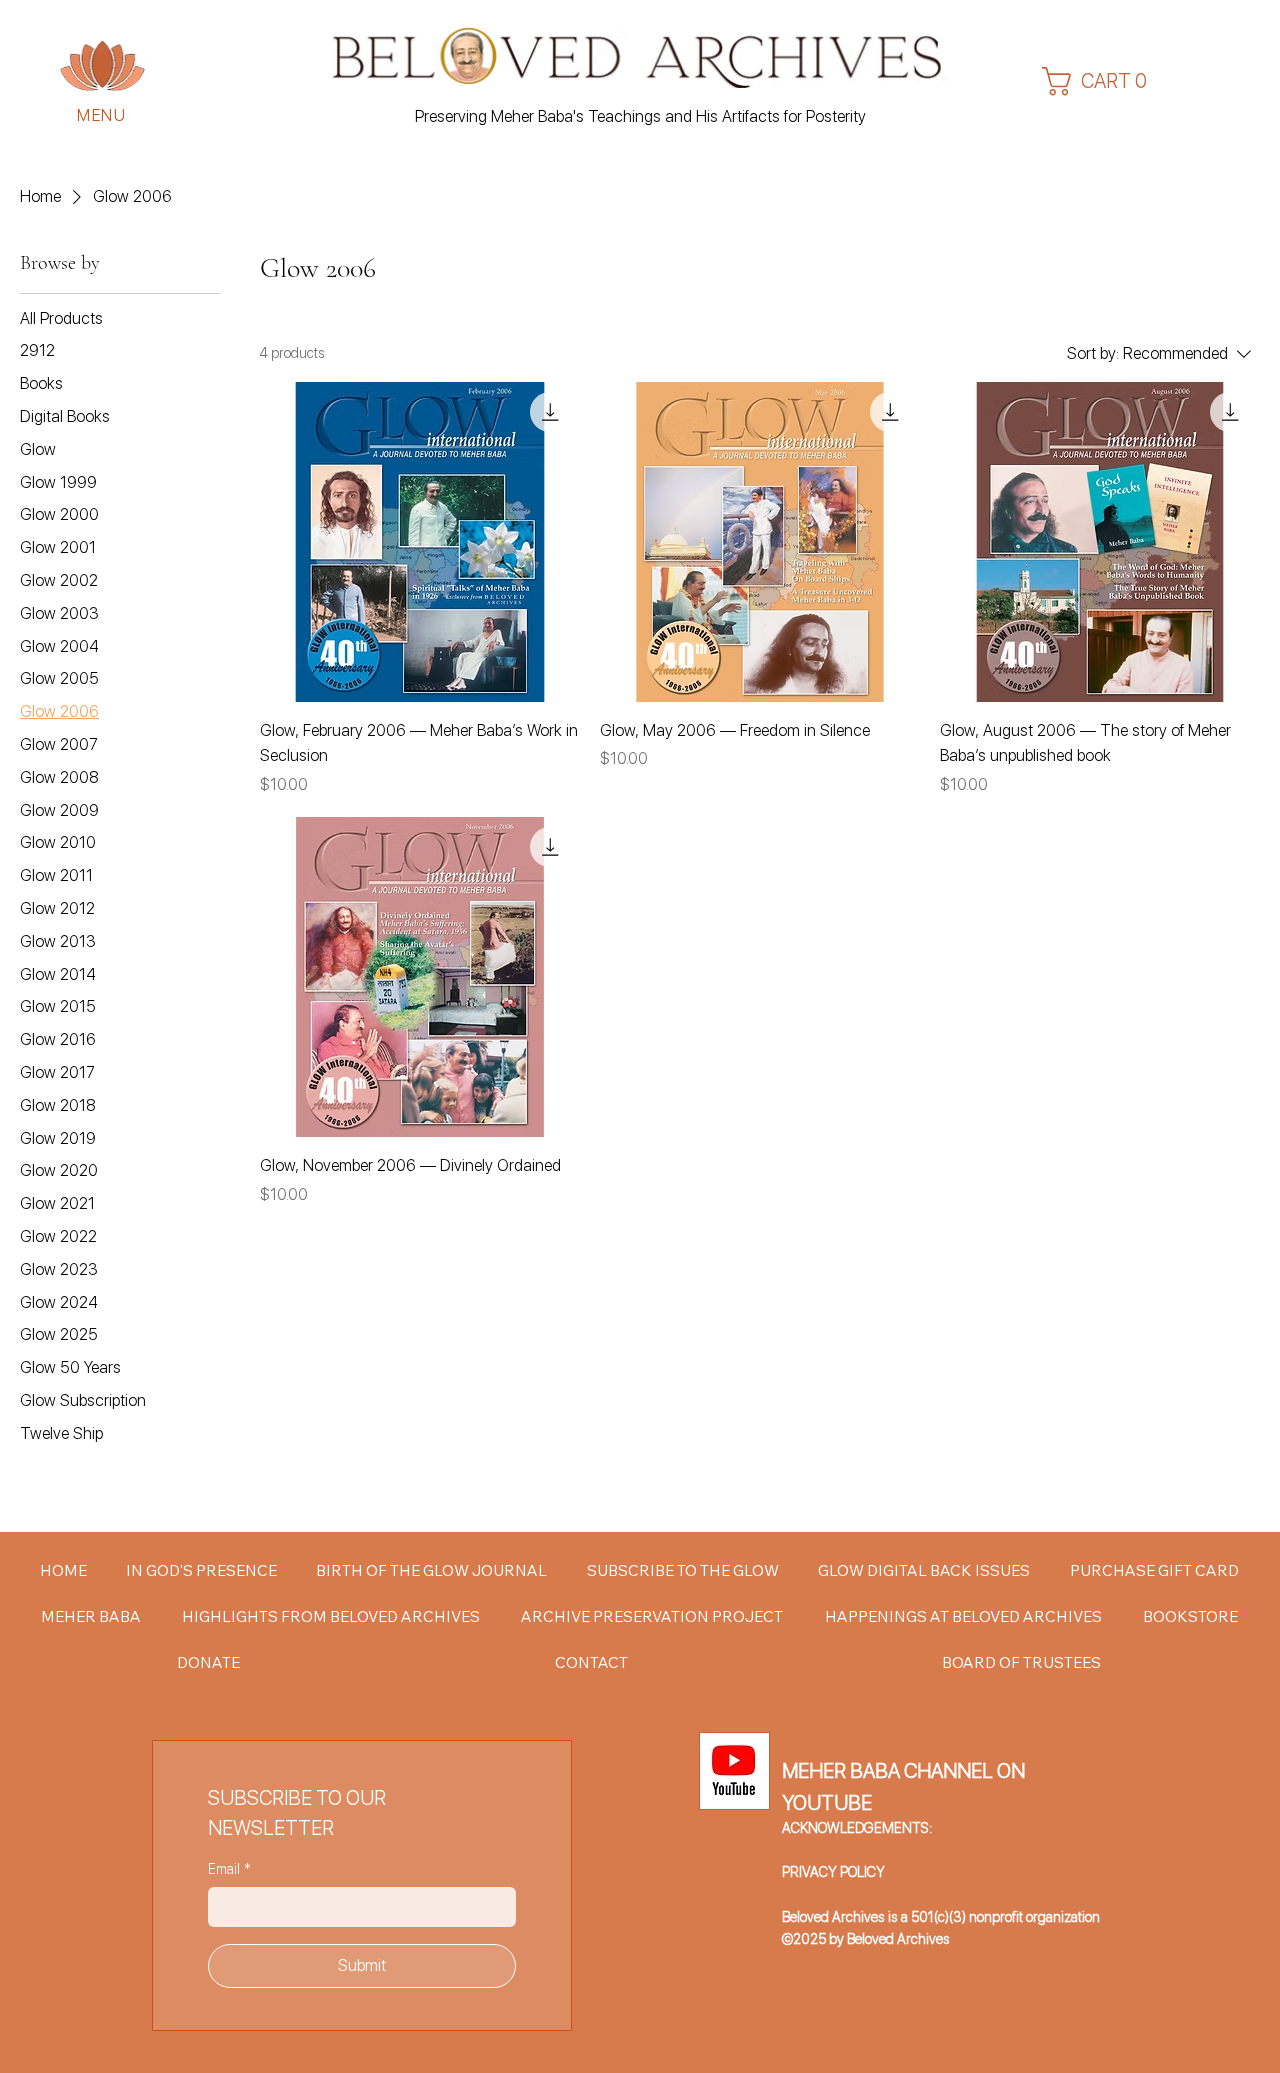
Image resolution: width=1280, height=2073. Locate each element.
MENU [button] (101, 115)
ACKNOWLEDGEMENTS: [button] (857, 1828)
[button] (103, 66)
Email (229, 1869)
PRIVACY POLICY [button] (833, 1872)
